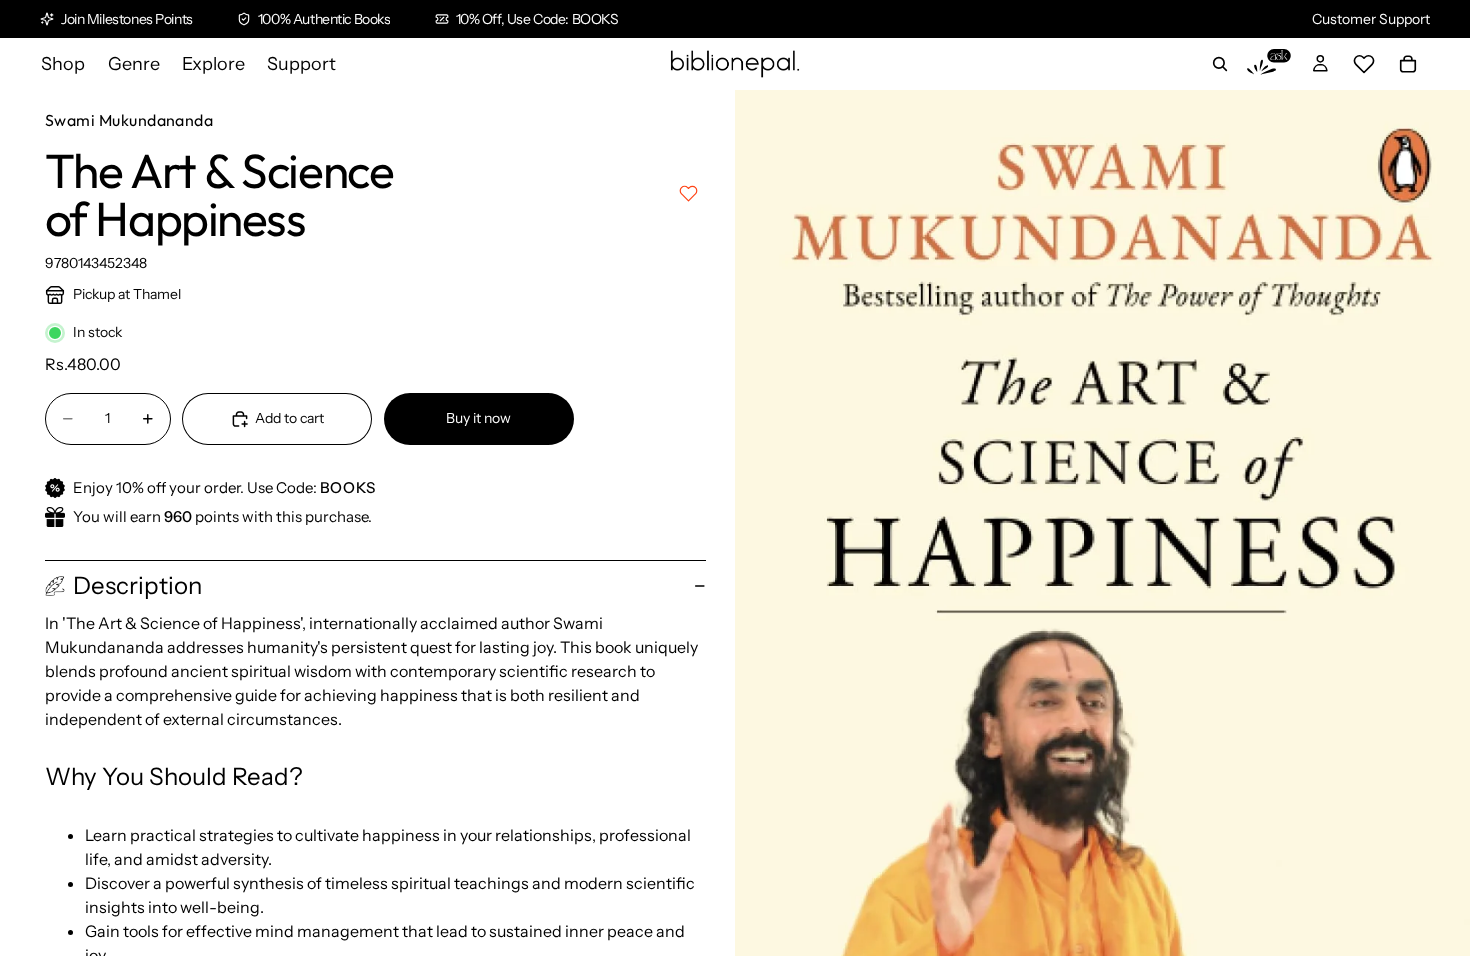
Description (137, 585)
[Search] (1220, 64)
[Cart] (1408, 64)
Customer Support (1371, 19)
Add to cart (289, 418)
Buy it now (478, 418)
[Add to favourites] (688, 193)
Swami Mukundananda (129, 120)
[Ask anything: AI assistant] (1269, 64)
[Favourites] (1364, 64)
